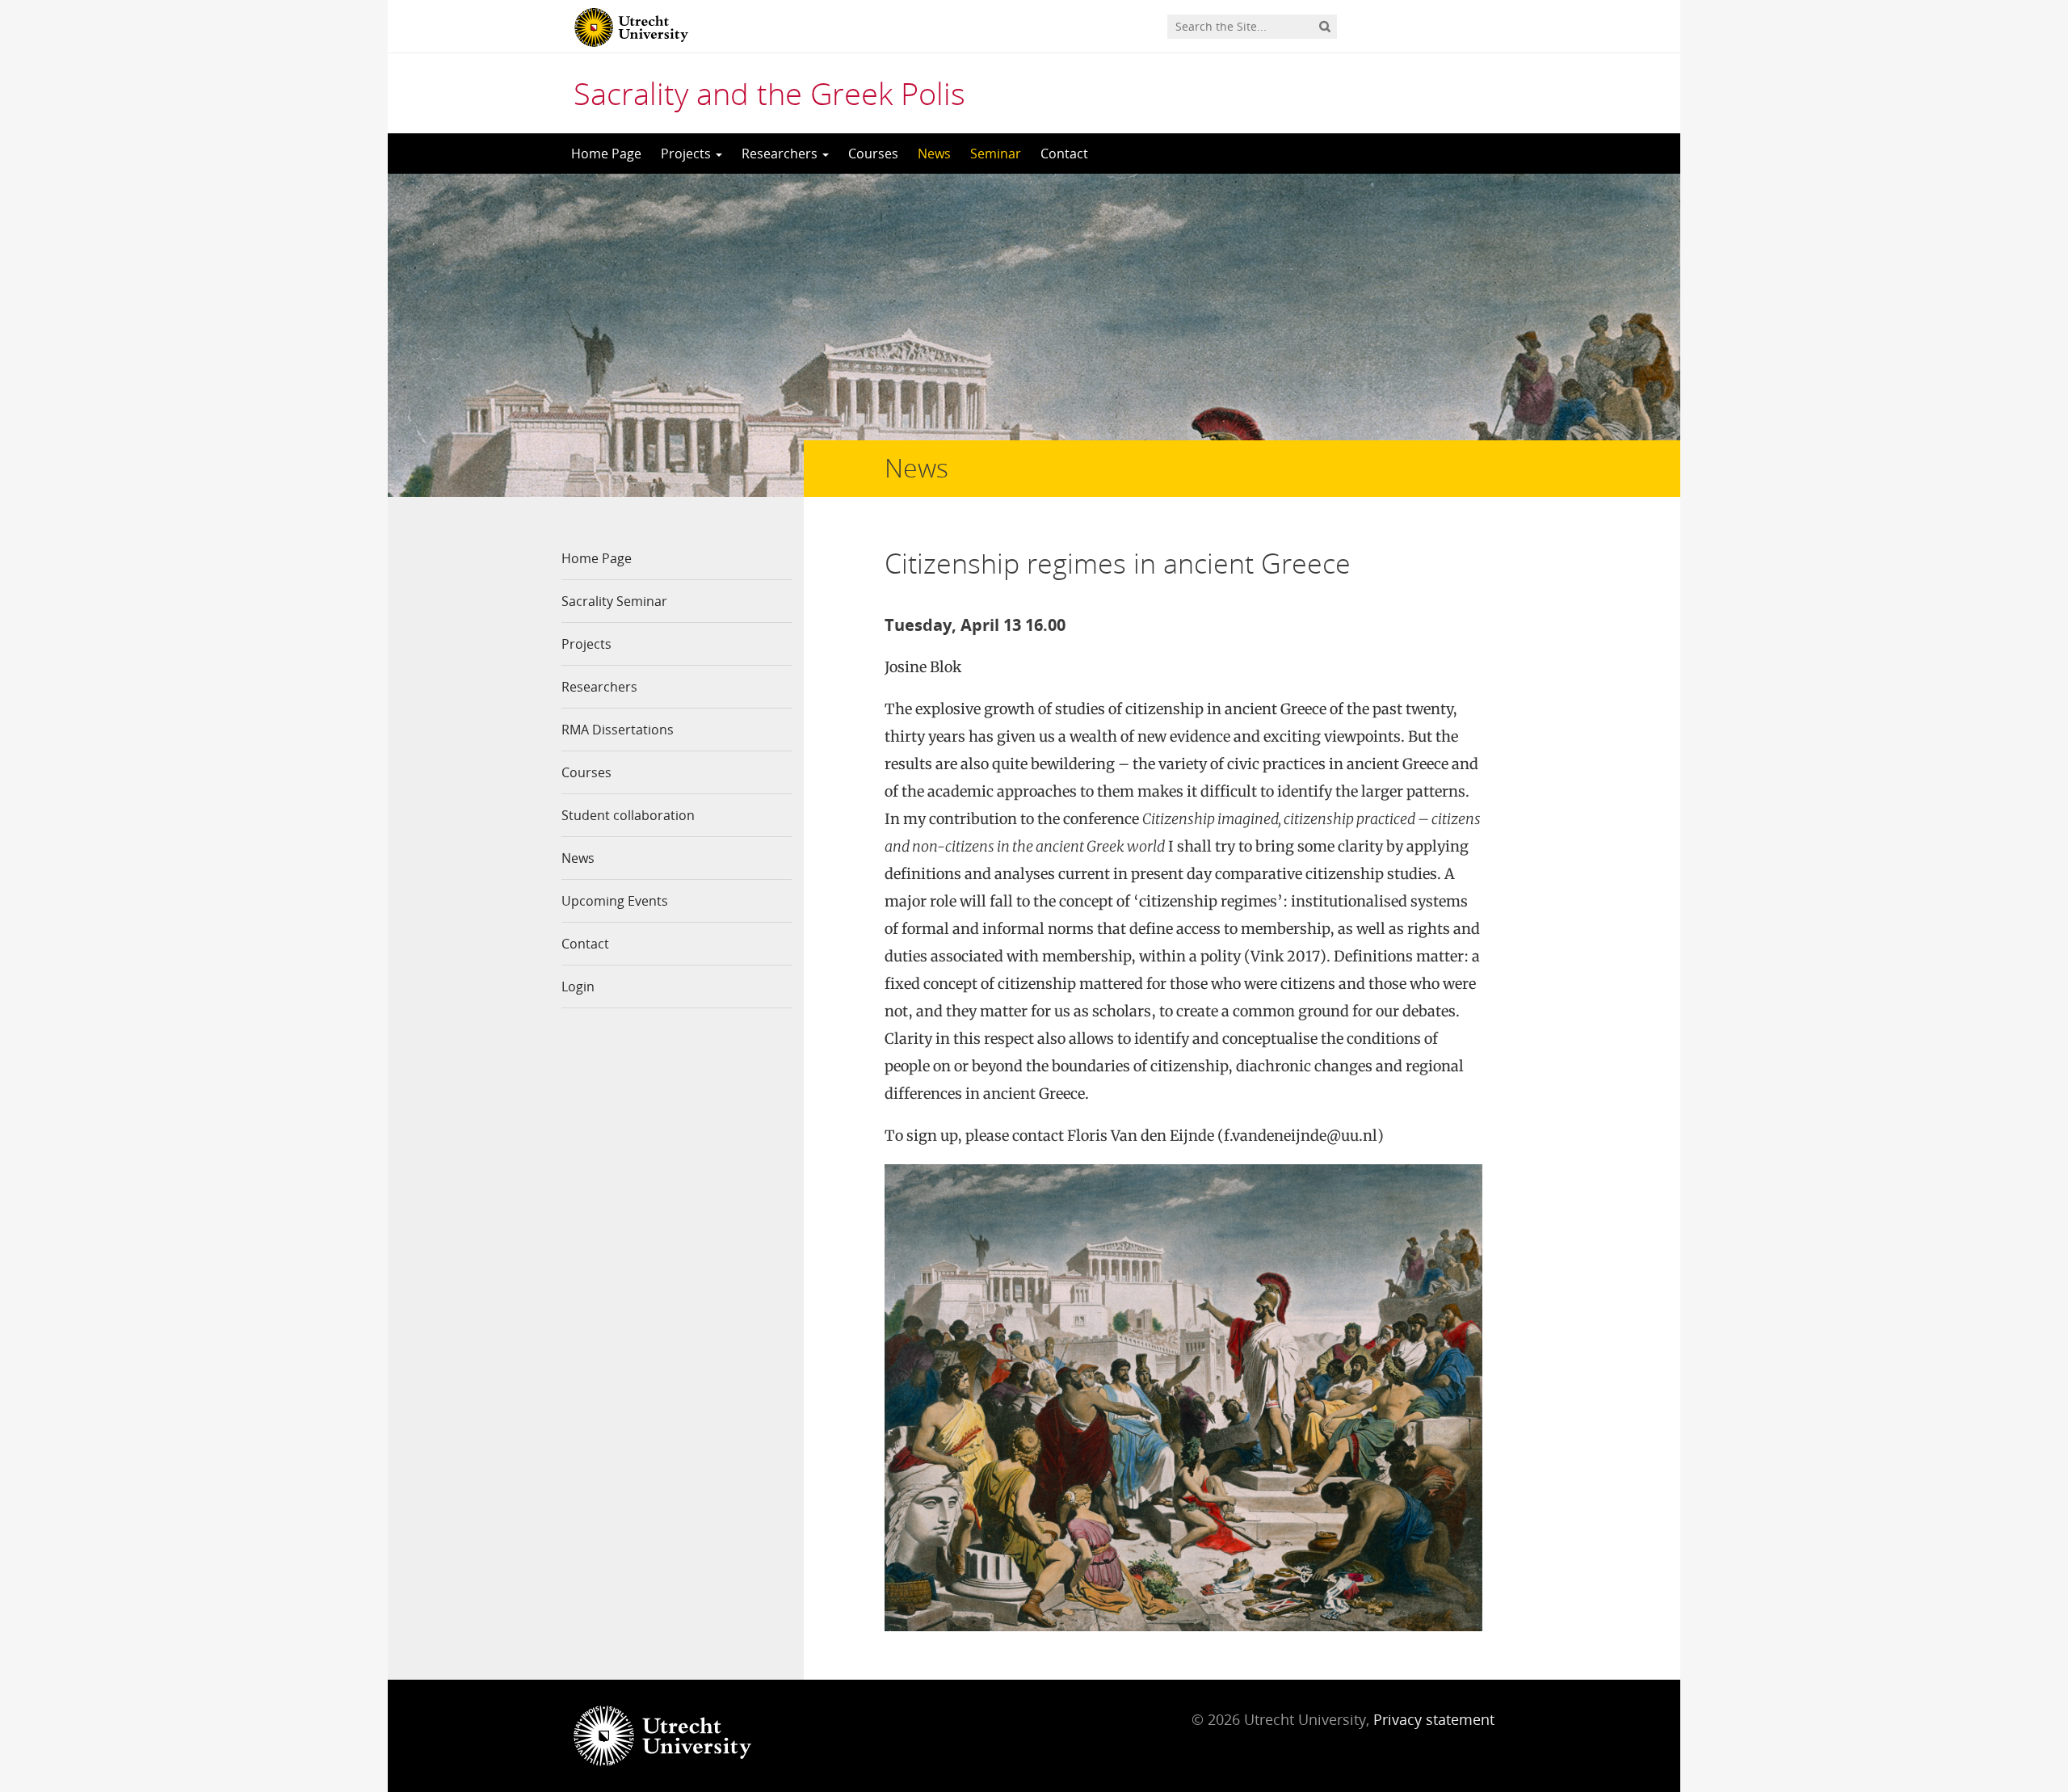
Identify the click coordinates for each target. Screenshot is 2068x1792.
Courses (873, 154)
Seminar (996, 154)
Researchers (781, 154)
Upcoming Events (615, 901)
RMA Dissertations (618, 730)
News (934, 154)
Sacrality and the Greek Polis (769, 93)
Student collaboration (628, 815)
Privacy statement (1434, 1719)
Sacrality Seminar (614, 601)
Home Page (606, 154)
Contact (1064, 154)
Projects (687, 154)
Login (578, 986)
